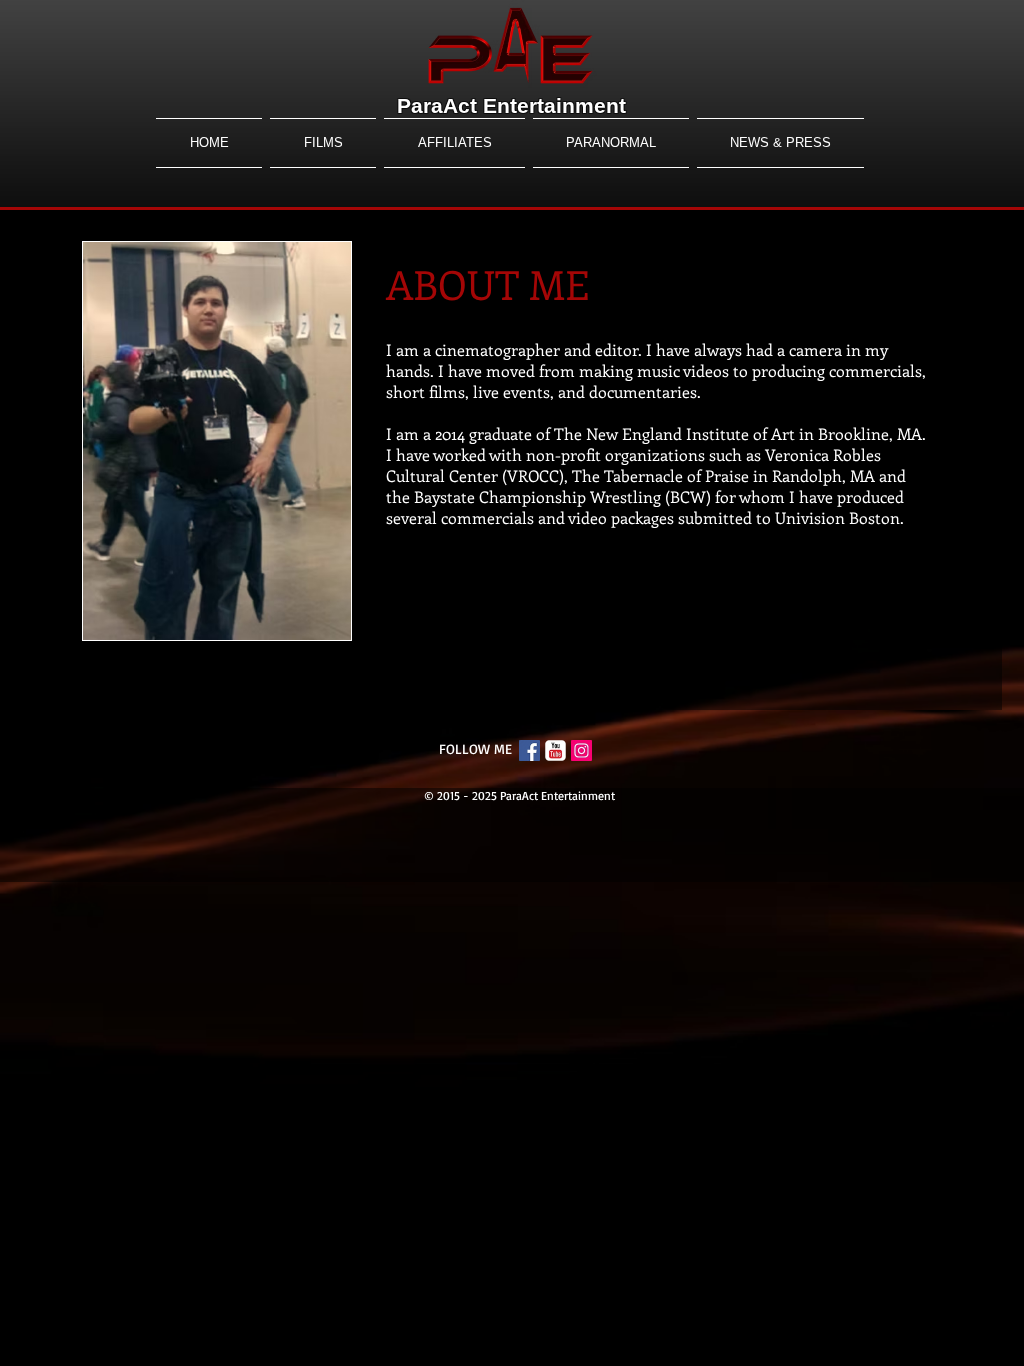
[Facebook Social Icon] (529, 750)
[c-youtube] (555, 750)
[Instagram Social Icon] (581, 750)
